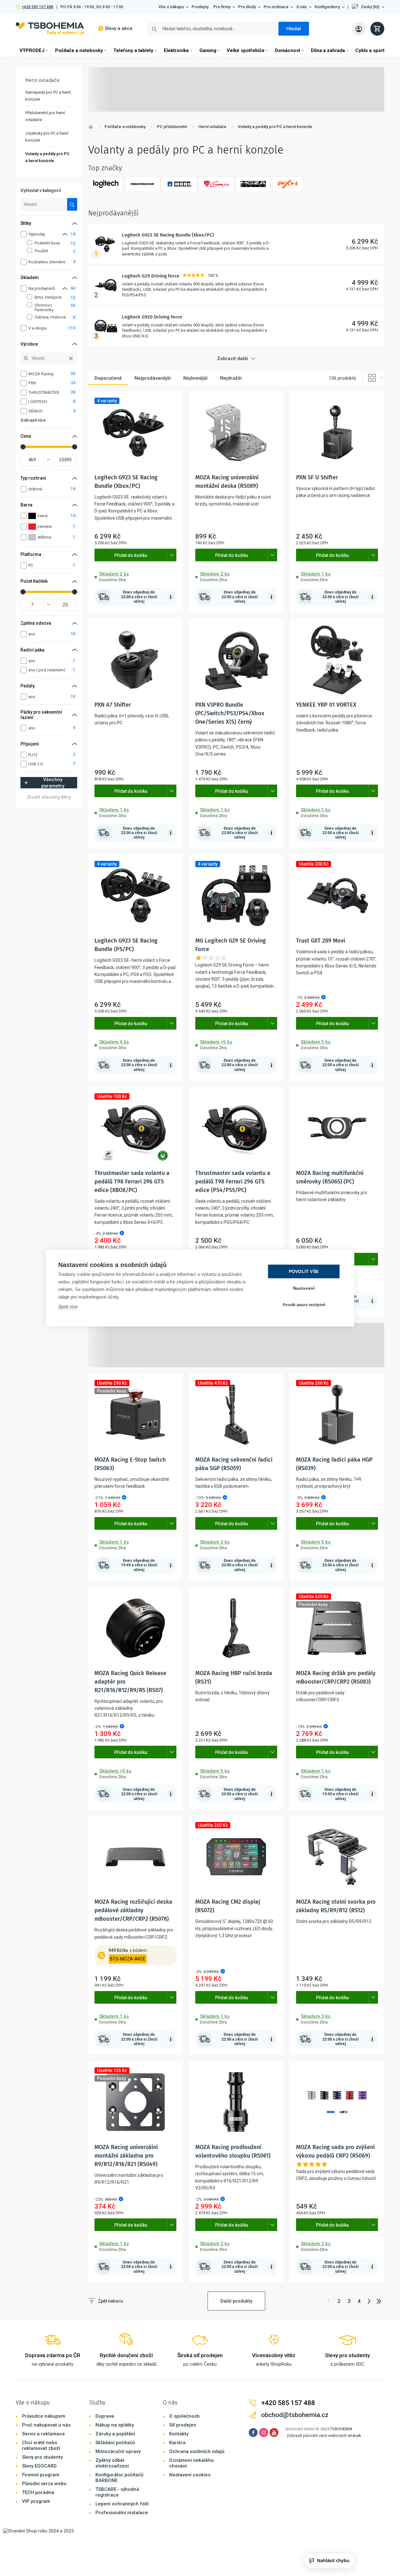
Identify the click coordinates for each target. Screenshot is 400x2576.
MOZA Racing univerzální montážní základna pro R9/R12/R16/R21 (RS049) (126, 2156)
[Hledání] (72, 204)
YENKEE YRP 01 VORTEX (326, 705)
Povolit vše (304, 1271)
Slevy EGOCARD (39, 2466)
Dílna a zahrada (328, 50)
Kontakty (179, 2434)
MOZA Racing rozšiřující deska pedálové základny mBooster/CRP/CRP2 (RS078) (133, 1910)
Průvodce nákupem (44, 2416)
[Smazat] (71, 358)
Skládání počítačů (115, 2443)
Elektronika (176, 50)
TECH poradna (38, 2492)
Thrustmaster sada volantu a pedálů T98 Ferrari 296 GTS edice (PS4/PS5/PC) (233, 1182)
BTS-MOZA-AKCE (128, 1959)
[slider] (23, 447)
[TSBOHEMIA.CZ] (50, 29)
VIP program (36, 2501)
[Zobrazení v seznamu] (374, 378)
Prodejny (200, 7)
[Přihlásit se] (359, 29)
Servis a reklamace (43, 2434)
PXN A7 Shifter (113, 705)
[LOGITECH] (106, 184)
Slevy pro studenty (42, 2457)
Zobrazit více (33, 420)
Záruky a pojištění (115, 2434)
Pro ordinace (276, 7)
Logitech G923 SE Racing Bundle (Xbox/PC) (168, 235)
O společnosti (184, 2416)
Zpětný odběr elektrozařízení (112, 2463)
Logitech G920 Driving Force (152, 317)
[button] (368, 7)
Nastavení (304, 1288)
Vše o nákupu (171, 7)
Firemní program (41, 2475)
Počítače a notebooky (79, 50)
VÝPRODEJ (32, 50)
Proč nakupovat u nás (46, 2425)
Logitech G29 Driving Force (151, 276)
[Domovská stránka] (91, 128)
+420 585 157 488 (37, 7)
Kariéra (177, 2443)
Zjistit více (68, 1306)
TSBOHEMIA (341, 2429)
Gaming (208, 50)
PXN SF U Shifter (317, 477)
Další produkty (236, 2301)
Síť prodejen (183, 2425)
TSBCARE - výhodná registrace (117, 2492)
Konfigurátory (327, 7)
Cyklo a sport (370, 50)
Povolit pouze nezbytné (304, 1305)
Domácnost (288, 50)
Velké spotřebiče (246, 50)
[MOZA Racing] (253, 184)
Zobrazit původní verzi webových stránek (324, 2436)
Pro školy (247, 7)
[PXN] (288, 184)
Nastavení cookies (190, 2475)
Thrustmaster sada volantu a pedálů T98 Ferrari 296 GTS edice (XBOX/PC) (132, 1182)
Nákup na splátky (115, 2425)
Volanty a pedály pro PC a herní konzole (275, 127)
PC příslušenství (172, 127)
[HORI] (180, 184)
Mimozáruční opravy (118, 2451)
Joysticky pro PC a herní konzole (47, 137)
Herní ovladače (212, 127)
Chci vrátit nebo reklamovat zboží (41, 2445)
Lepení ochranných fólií (122, 2504)
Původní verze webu (44, 2484)
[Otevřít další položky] (172, 555)
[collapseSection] (65, 234)
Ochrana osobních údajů (197, 2451)
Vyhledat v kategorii (41, 190)
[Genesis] (216, 184)
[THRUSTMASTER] (143, 184)
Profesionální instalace (122, 2513)
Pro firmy (222, 7)
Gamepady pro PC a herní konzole (48, 96)
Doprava (105, 2416)
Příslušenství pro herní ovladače (45, 116)
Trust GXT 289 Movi (321, 941)
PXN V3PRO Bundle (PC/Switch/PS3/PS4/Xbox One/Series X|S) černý (230, 713)
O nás (302, 7)
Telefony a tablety (133, 50)
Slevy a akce (119, 28)
